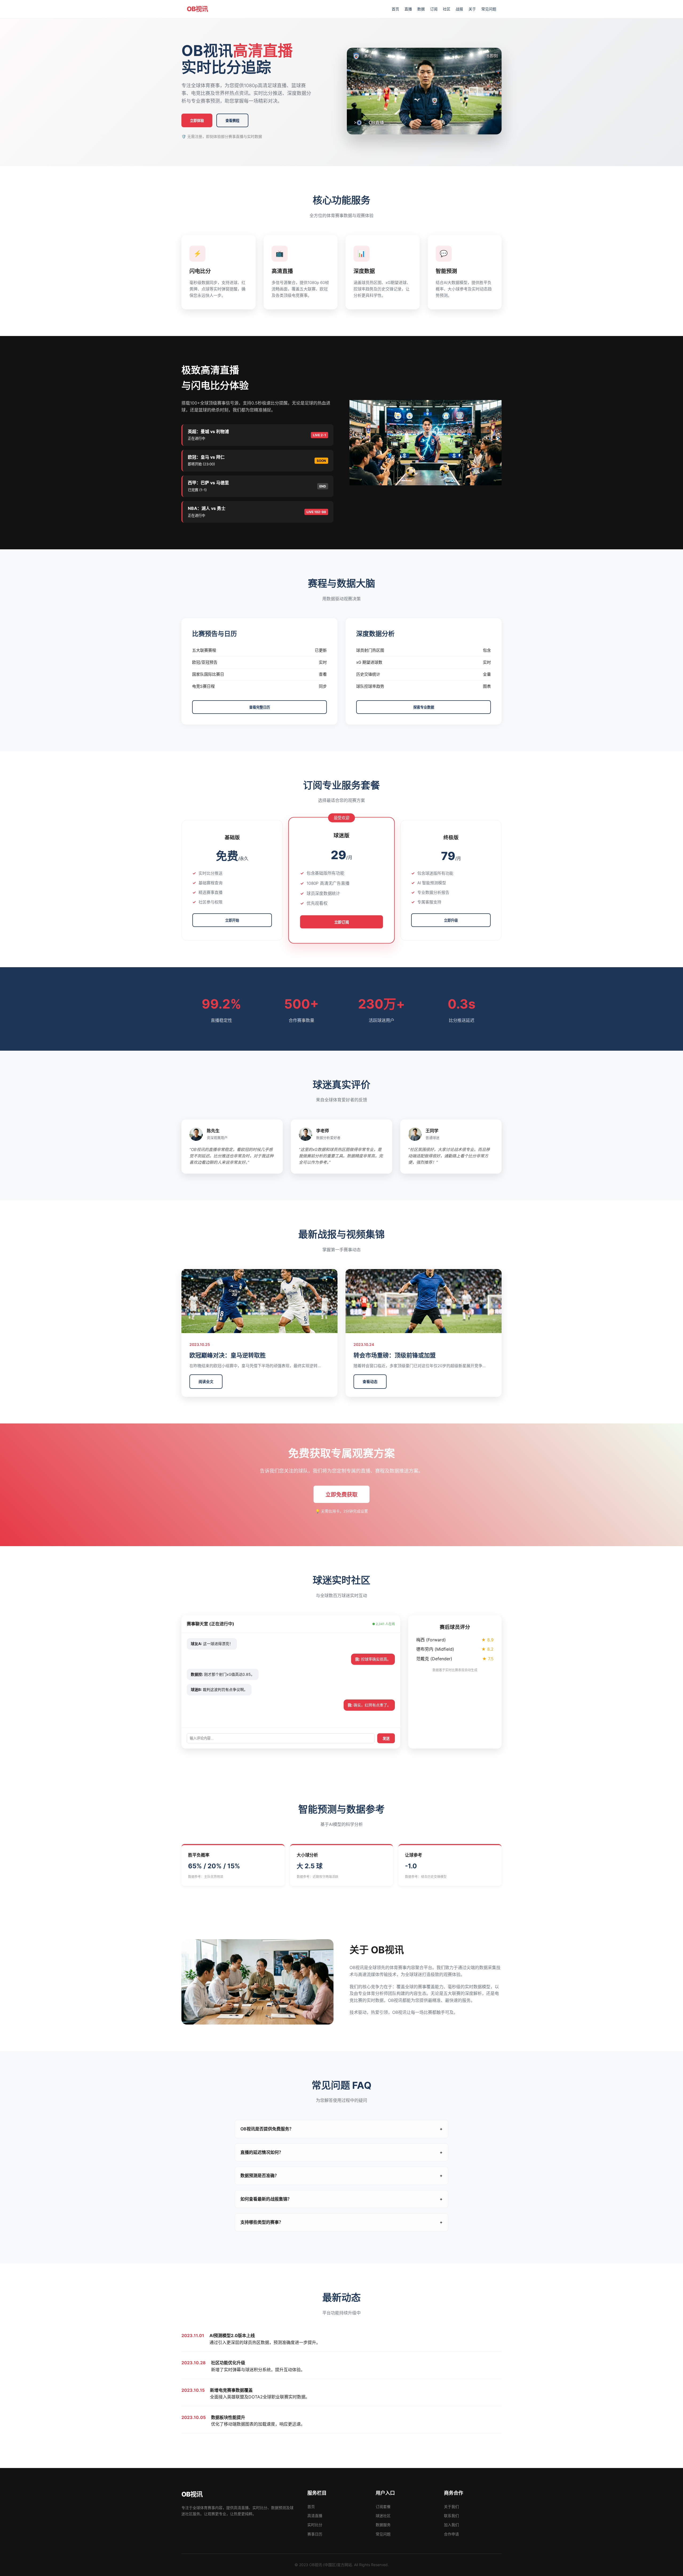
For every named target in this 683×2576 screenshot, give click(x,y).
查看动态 (370, 1381)
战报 (459, 9)
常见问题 (489, 9)
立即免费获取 (341, 1495)
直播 (408, 9)
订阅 (434, 9)
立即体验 (197, 121)
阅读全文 (206, 1381)
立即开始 (232, 920)
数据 (421, 9)
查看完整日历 (260, 707)
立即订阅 (342, 922)
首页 (395, 9)
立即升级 (451, 920)
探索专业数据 (424, 707)
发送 (386, 1739)
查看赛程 (232, 121)
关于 (472, 9)
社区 (447, 9)
